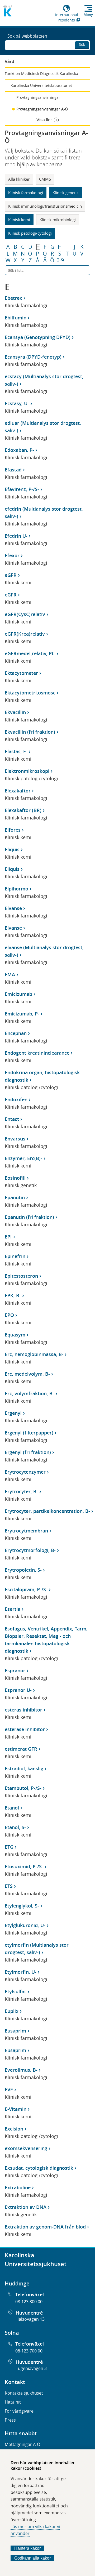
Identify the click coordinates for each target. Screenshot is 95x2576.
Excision (14, 2129)
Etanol (12, 1808)
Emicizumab (18, 994)
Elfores (13, 830)
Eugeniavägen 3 (31, 2368)
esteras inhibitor (23, 1710)
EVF (9, 2089)
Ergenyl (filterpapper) (29, 1433)
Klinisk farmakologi (26, 193)
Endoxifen (16, 1099)
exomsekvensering (26, 2148)
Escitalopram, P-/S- (26, 1589)
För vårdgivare (19, 2411)
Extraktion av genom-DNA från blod (45, 2227)
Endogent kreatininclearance (37, 1053)
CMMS (45, 179)
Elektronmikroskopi (27, 771)
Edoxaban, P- (19, 450)
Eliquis (12, 849)
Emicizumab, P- (22, 1014)
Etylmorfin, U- (21, 1972)
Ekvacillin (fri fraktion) (30, 732)
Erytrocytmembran (26, 1531)
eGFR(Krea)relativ (25, 634)
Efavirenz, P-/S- (22, 489)
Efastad (13, 470)
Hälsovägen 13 (30, 2319)
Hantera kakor (27, 2548)
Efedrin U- (16, 536)
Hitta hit (13, 2402)
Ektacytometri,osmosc (30, 693)
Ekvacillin (15, 712)
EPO (9, 1315)
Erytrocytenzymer (25, 1472)
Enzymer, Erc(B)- (23, 1158)
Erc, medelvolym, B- (27, 1374)
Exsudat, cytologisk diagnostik (39, 2168)
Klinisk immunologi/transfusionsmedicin (45, 206)
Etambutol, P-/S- (23, 1788)
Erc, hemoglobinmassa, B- (34, 1354)
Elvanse (13, 908)
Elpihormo (16, 889)
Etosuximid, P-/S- (24, 1866)
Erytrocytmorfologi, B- (30, 1550)
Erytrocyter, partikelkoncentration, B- (47, 1511)
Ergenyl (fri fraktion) (28, 1452)
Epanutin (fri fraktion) (29, 1217)
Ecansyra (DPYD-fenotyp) (33, 357)
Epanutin (15, 1197)
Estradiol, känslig (24, 1768)
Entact (12, 1119)
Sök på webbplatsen (27, 36)
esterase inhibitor (25, 1729)
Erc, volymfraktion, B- (29, 1393)
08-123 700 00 (29, 2351)
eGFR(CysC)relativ (25, 614)
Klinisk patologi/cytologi (30, 233)
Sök (82, 44)
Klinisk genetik (66, 193)
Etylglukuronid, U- (25, 1925)
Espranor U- (18, 1690)
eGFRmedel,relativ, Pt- (30, 653)
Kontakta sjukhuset (24, 2393)
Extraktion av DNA (26, 2207)
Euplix (12, 2011)
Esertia (13, 1609)
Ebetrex (13, 298)
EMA (10, 974)
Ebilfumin (16, 318)
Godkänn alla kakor (32, 2558)
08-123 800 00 (29, 2302)
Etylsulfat (15, 1991)
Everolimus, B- (21, 2070)
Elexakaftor (18, 791)
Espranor (15, 1670)
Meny (88, 15)
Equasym (15, 1335)
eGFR (11, 575)
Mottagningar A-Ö (22, 2444)
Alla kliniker (19, 179)
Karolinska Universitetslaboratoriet (41, 85)
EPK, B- (13, 1295)
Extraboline (18, 2187)
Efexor (12, 555)
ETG (9, 1847)
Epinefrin (15, 1256)
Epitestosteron (21, 1276)
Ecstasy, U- (17, 403)
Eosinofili (15, 1178)
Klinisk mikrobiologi (58, 220)
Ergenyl (13, 1413)
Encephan (16, 1033)
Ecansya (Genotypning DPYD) (38, 337)
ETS (9, 1886)
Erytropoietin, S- (23, 1570)
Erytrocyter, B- (21, 1491)
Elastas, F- (16, 751)
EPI (8, 1237)
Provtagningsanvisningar (38, 97)
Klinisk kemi (19, 220)
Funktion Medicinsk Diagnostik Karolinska (41, 73)
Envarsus (15, 1139)
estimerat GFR (21, 1749)
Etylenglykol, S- (22, 1906)
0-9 (60, 260)
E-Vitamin (16, 2109)
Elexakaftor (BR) (23, 810)
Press (10, 2420)
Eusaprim (15, 2031)
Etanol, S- (15, 1827)
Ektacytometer (21, 673)
